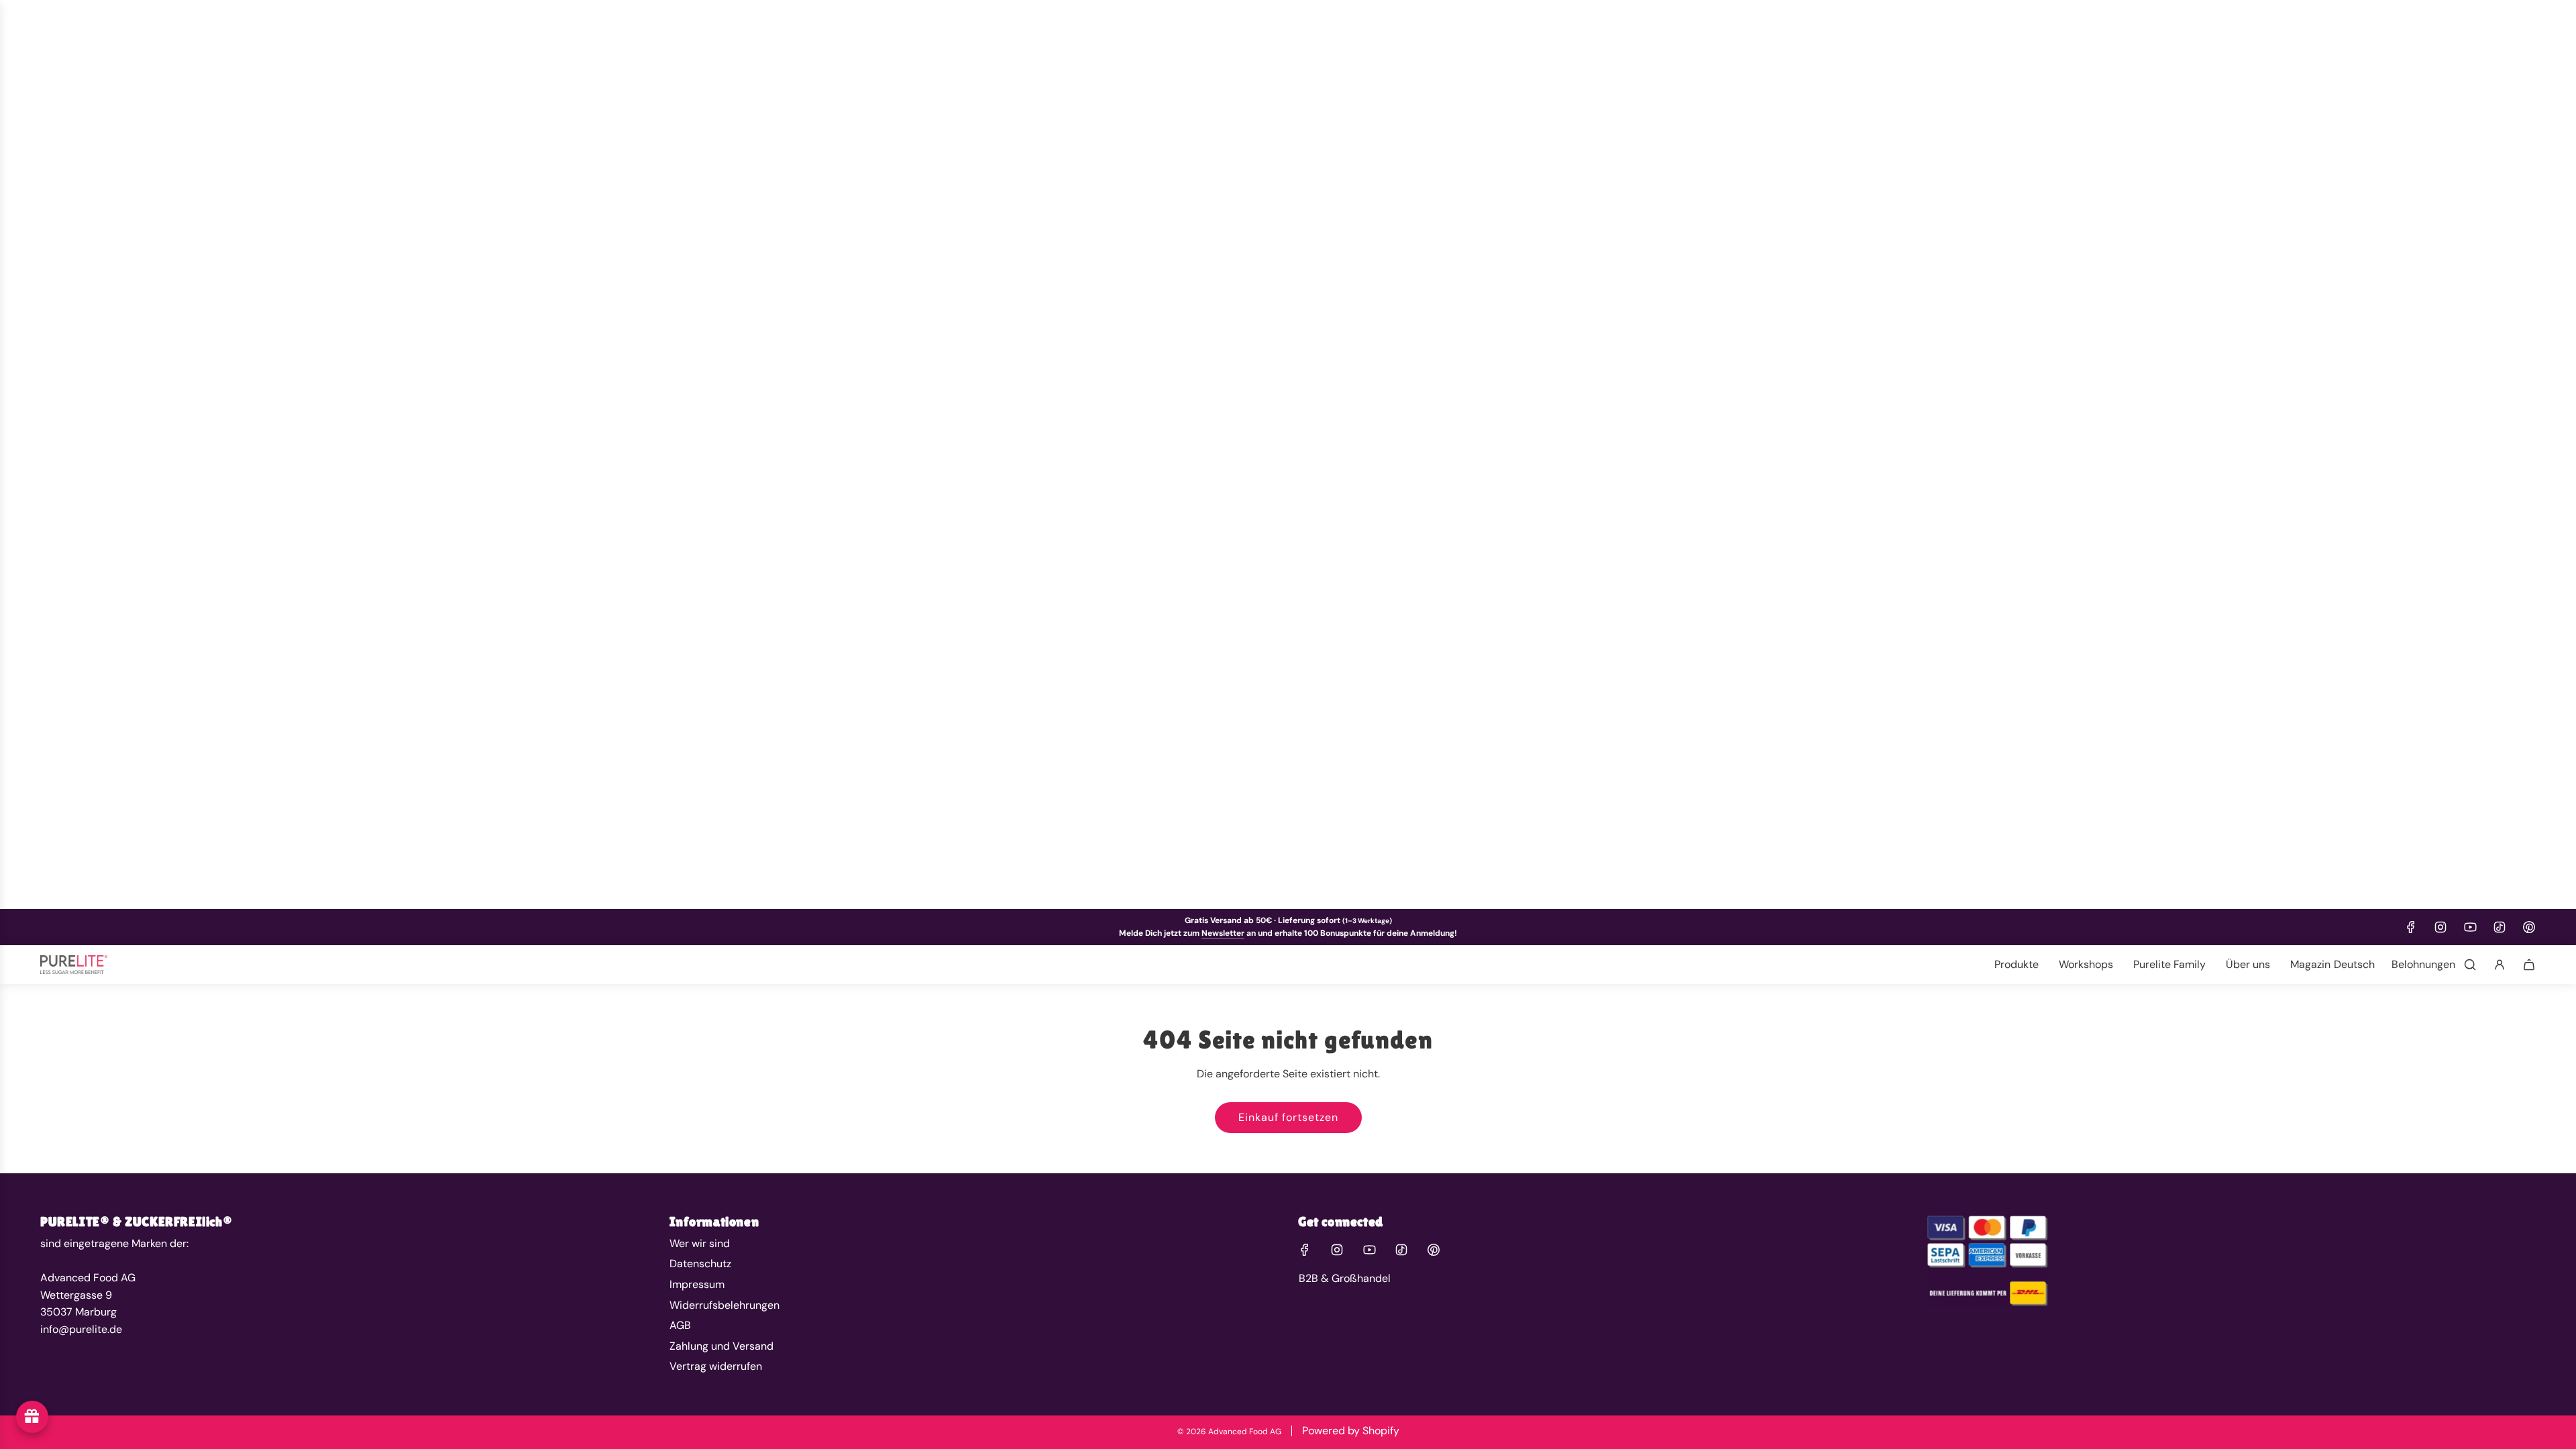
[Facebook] (2411, 927)
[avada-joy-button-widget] (32, 1417)
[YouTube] (2470, 927)
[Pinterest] (2529, 927)
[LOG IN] (2500, 965)
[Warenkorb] (2529, 965)
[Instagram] (2440, 927)
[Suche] (2470, 965)
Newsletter (1223, 933)
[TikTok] (2500, 927)
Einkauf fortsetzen (1288, 1117)
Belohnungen (2423, 964)
